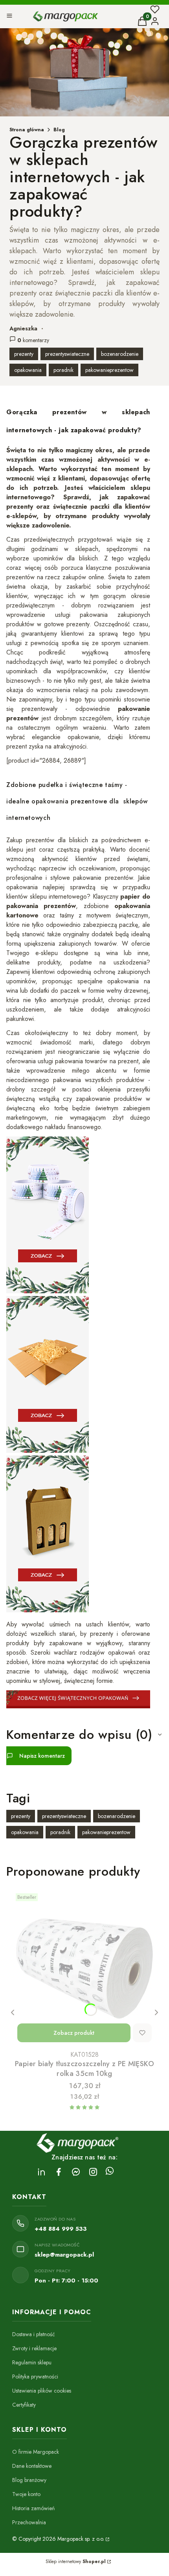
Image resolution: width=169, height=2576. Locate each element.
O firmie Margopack (36, 2452)
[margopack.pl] (107, 2539)
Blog (59, 130)
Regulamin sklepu (32, 2362)
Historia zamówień (33, 2508)
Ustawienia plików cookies (42, 2391)
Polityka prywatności (35, 2377)
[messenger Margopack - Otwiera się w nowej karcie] (76, 2172)
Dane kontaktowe (32, 2466)
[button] (9, 17)
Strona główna (27, 130)
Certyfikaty (24, 2405)
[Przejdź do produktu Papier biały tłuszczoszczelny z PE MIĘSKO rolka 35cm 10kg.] (84, 1969)
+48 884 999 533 (61, 2229)
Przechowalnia (29, 2522)
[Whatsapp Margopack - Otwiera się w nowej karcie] (110, 2172)
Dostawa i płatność (34, 2334)
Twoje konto (26, 2494)
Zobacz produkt (74, 2033)
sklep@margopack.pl (64, 2255)
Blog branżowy (29, 2480)
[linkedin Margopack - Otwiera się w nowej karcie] (41, 2172)
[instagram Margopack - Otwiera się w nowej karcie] (93, 2172)
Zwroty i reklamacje (34, 2348)
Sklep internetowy (76, 2561)
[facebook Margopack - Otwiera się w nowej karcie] (59, 2172)
